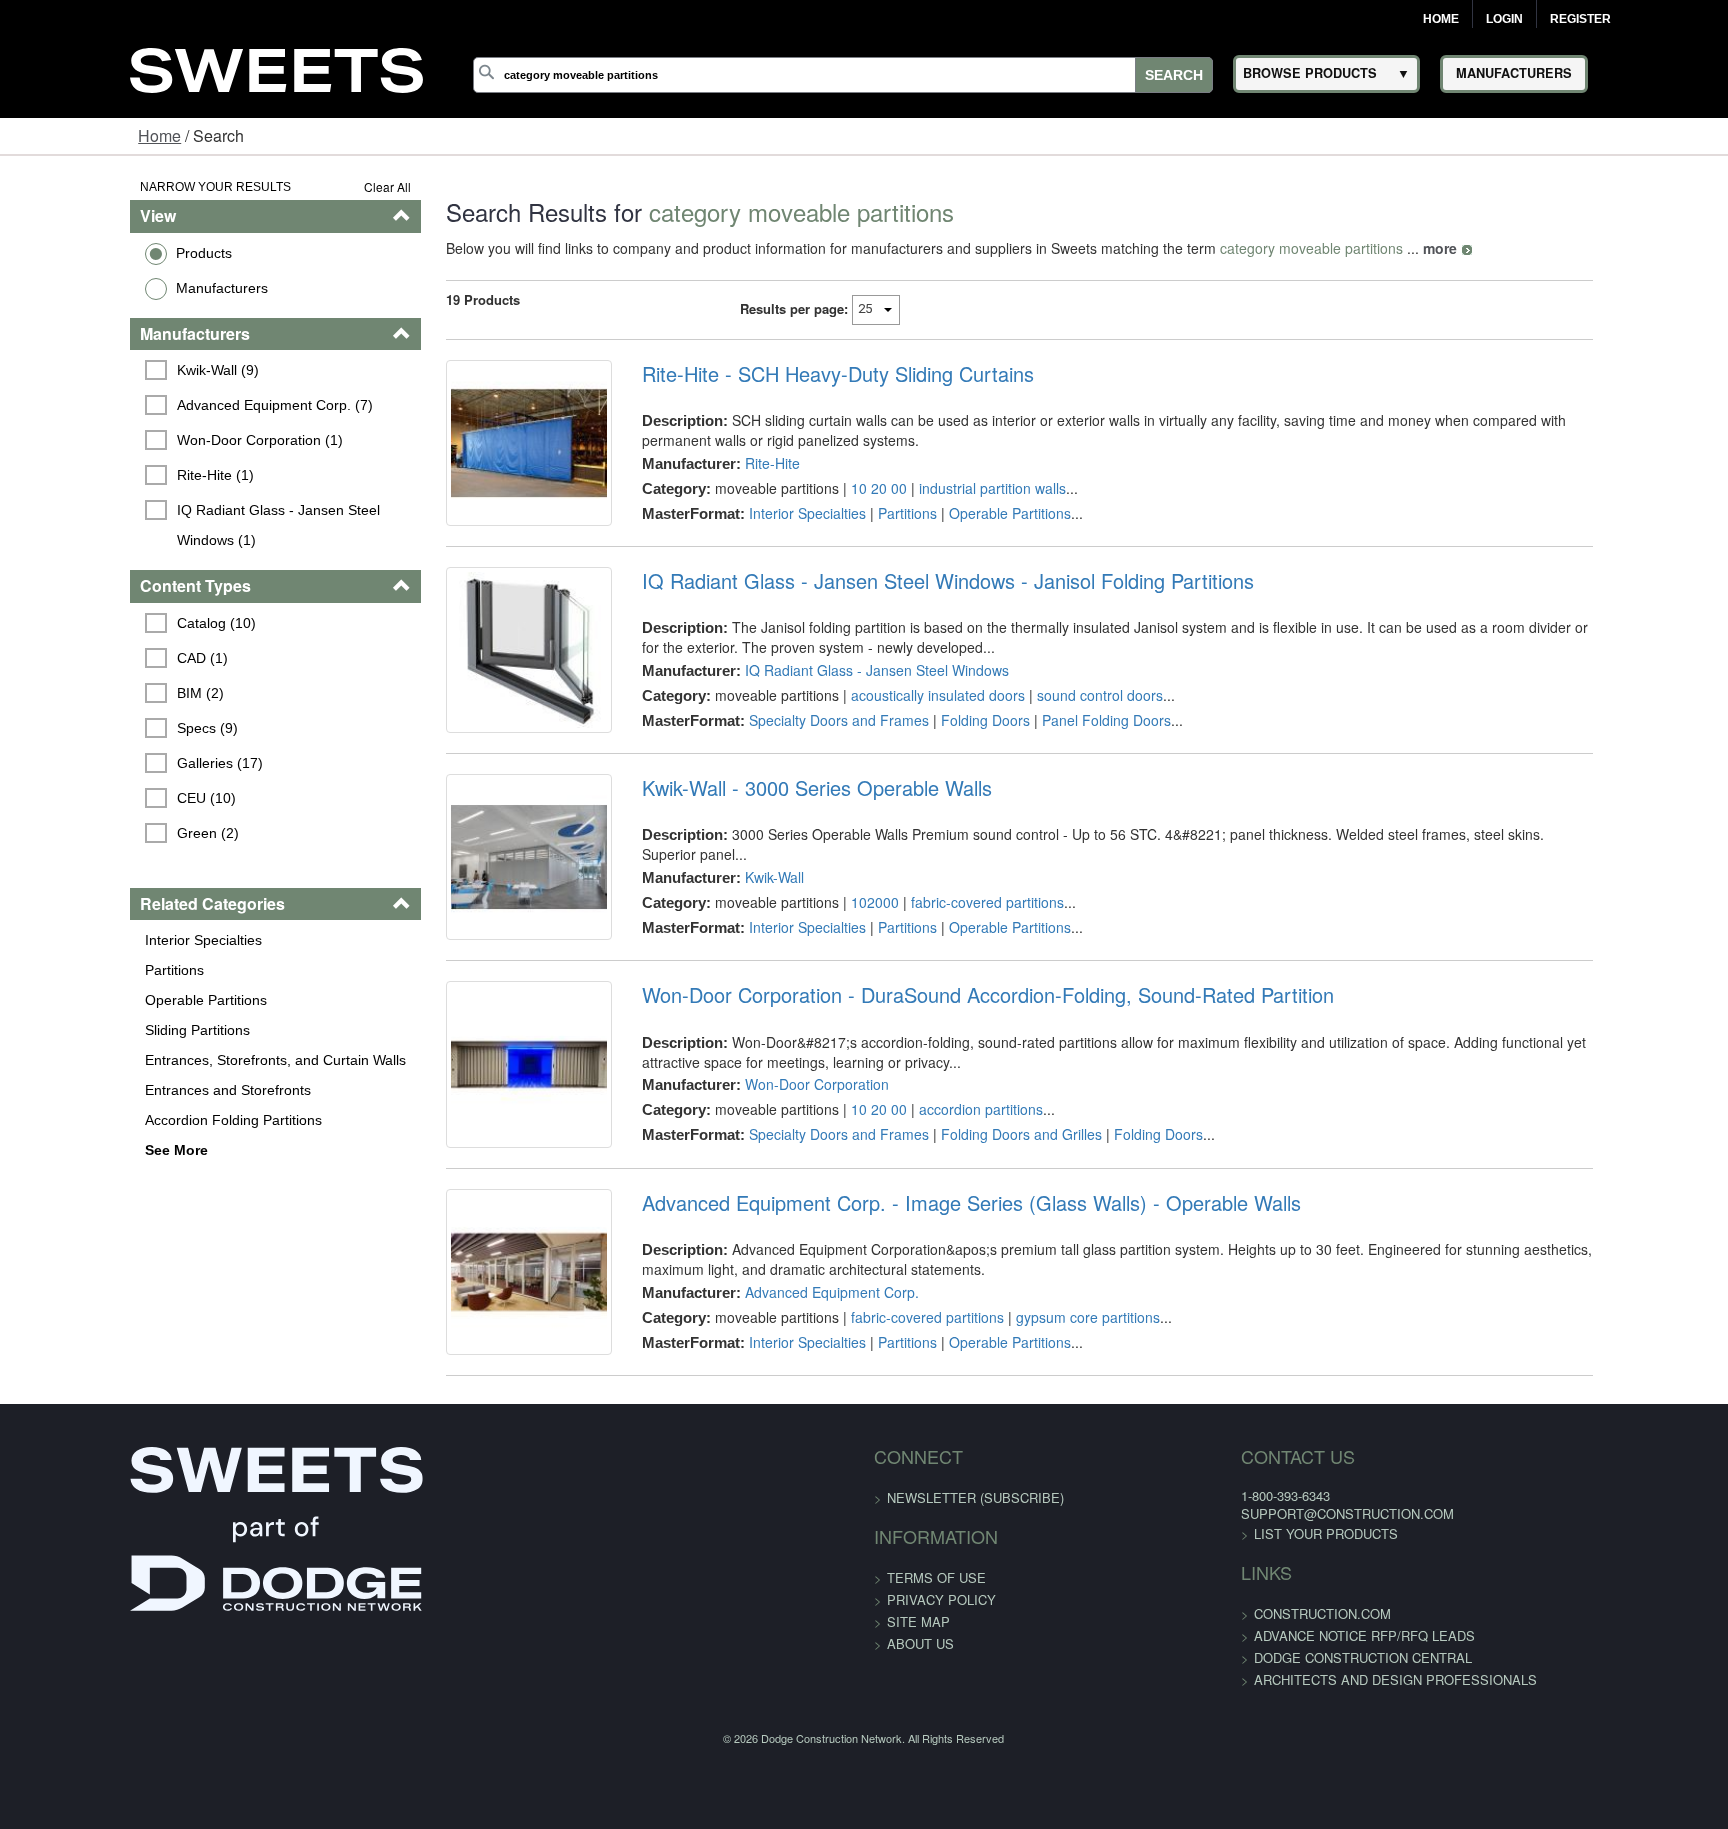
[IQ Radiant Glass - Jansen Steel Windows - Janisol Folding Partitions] (476, 695)
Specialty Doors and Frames (801, 750)
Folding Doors (947, 750)
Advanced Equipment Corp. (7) (165, 405)
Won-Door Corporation (779, 1174)
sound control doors (1062, 725)
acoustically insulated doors (900, 725)
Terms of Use (936, 1727)
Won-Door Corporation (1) (150, 440)
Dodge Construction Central (1252, 1807)
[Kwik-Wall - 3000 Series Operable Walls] (476, 932)
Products (91, 253)
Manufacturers (109, 288)
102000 (837, 942)
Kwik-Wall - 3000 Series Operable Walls (779, 848)
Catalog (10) (106, 593)
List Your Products (1215, 1683)
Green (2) (98, 803)
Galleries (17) (110, 733)
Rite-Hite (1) (105, 475)
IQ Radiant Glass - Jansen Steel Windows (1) (210, 510)
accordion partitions (943, 1199)
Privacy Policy (941, 1749)
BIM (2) (90, 663)
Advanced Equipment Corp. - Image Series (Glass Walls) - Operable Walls (933, 1323)
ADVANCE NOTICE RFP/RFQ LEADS (1253, 1785)
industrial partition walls (954, 488)
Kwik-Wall (736, 917)
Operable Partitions (93, 970)
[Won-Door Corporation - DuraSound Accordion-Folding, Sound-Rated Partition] (476, 1169)
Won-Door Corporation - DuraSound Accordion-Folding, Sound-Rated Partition (950, 1085)
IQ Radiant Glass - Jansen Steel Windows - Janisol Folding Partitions (910, 611)
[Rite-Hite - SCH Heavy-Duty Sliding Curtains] (476, 458)
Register (1580, 19)
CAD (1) (92, 628)
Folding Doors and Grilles (983, 1224)
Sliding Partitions (84, 1000)
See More (63, 1120)
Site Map (918, 1771)
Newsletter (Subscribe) (975, 1647)
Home (1441, 19)
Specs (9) (97, 698)
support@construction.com (1236, 1663)
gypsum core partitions (1050, 1437)
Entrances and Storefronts (115, 1060)
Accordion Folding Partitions (120, 1090)
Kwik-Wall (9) (108, 370)
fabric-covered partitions (949, 942)
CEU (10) (96, 768)
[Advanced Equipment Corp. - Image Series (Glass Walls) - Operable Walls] (476, 1407)
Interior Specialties (90, 910)
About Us (920, 1793)
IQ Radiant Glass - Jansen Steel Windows (839, 700)
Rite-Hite (734, 463)
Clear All (319, 186)
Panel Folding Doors (1068, 750)
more (1372, 248)
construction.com (1211, 1763)
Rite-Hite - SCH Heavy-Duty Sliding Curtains (800, 374)
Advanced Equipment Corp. (794, 1412)
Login (1504, 19)
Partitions (61, 940)
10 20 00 (841, 488)
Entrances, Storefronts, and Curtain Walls (162, 1030)
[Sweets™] (277, 67)
